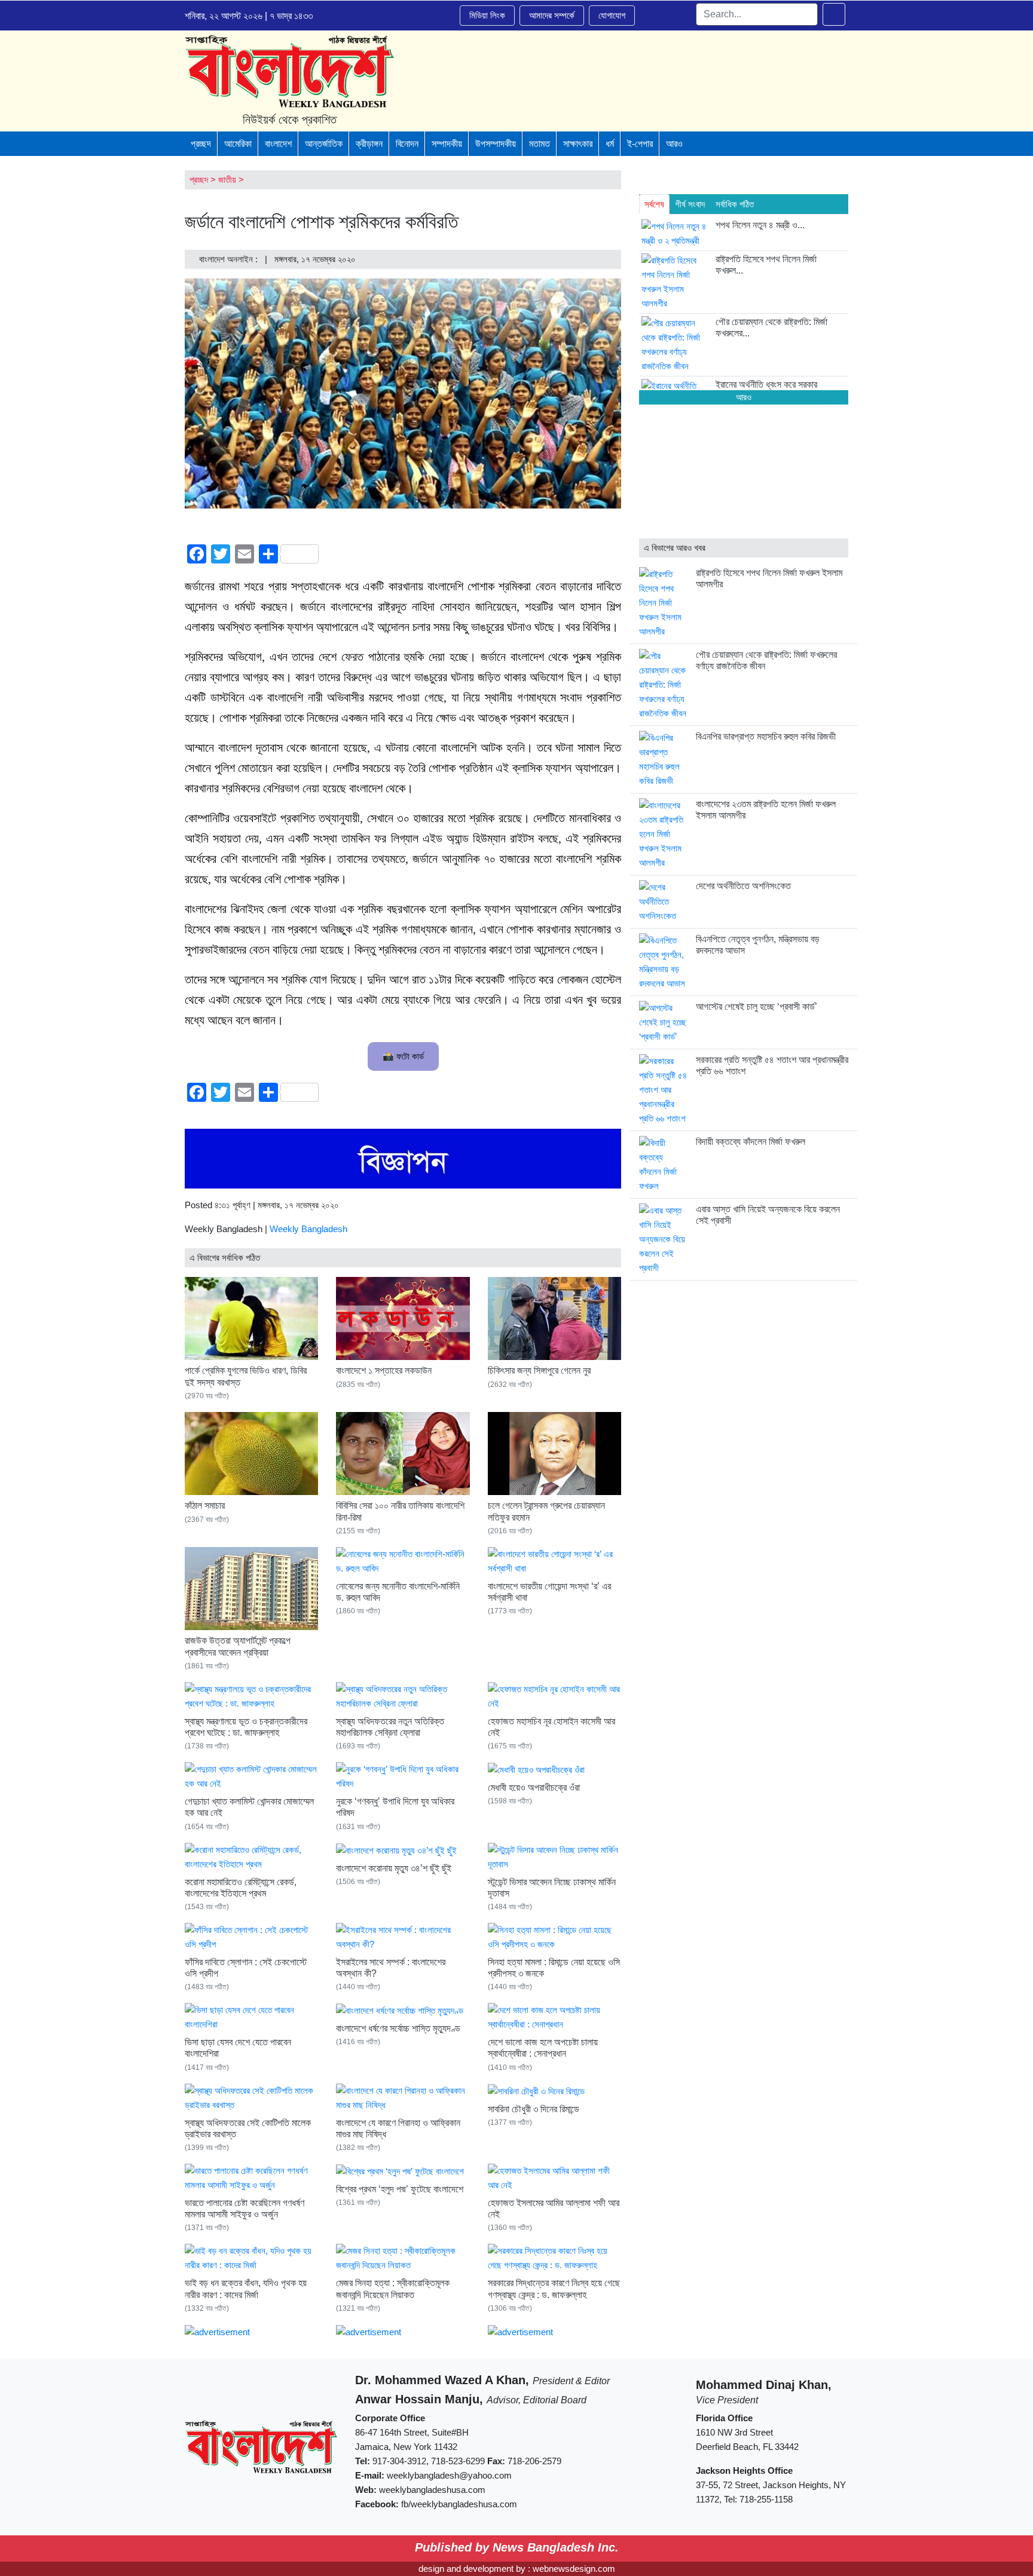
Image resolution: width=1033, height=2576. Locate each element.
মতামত (540, 144)
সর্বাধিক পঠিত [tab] (735, 204)
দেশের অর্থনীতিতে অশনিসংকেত (743, 886)
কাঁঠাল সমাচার (205, 1506)
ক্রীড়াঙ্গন (369, 144)
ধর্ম (610, 144)
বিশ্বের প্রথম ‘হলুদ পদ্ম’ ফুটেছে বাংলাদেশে (400, 2189)
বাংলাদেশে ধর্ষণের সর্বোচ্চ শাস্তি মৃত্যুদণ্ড (398, 2028)
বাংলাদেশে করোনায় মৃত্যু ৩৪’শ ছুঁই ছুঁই (394, 1868)
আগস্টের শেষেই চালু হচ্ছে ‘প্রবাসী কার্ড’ (757, 1007)
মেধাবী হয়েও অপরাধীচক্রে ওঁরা (534, 1788)
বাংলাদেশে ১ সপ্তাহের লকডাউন (384, 1370)
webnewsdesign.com (574, 2569)
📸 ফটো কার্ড (403, 1056)
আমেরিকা (238, 144)
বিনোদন (407, 144)
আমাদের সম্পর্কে (552, 15)
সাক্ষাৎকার (578, 144)
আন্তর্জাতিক (324, 144)
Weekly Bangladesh (308, 1229)
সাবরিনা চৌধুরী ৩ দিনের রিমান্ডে (534, 2109)
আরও (674, 144)
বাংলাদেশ (278, 144)
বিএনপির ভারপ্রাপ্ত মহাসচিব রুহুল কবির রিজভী (766, 736)
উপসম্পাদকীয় (496, 144)
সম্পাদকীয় (447, 144)
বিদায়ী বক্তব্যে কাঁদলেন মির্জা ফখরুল (751, 1142)
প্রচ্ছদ (201, 144)
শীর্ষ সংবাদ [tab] (690, 204)
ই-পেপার (640, 144)
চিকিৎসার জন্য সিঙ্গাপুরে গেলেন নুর (539, 1370)
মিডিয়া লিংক (487, 15)
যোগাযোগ (612, 15)
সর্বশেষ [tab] (654, 204)
